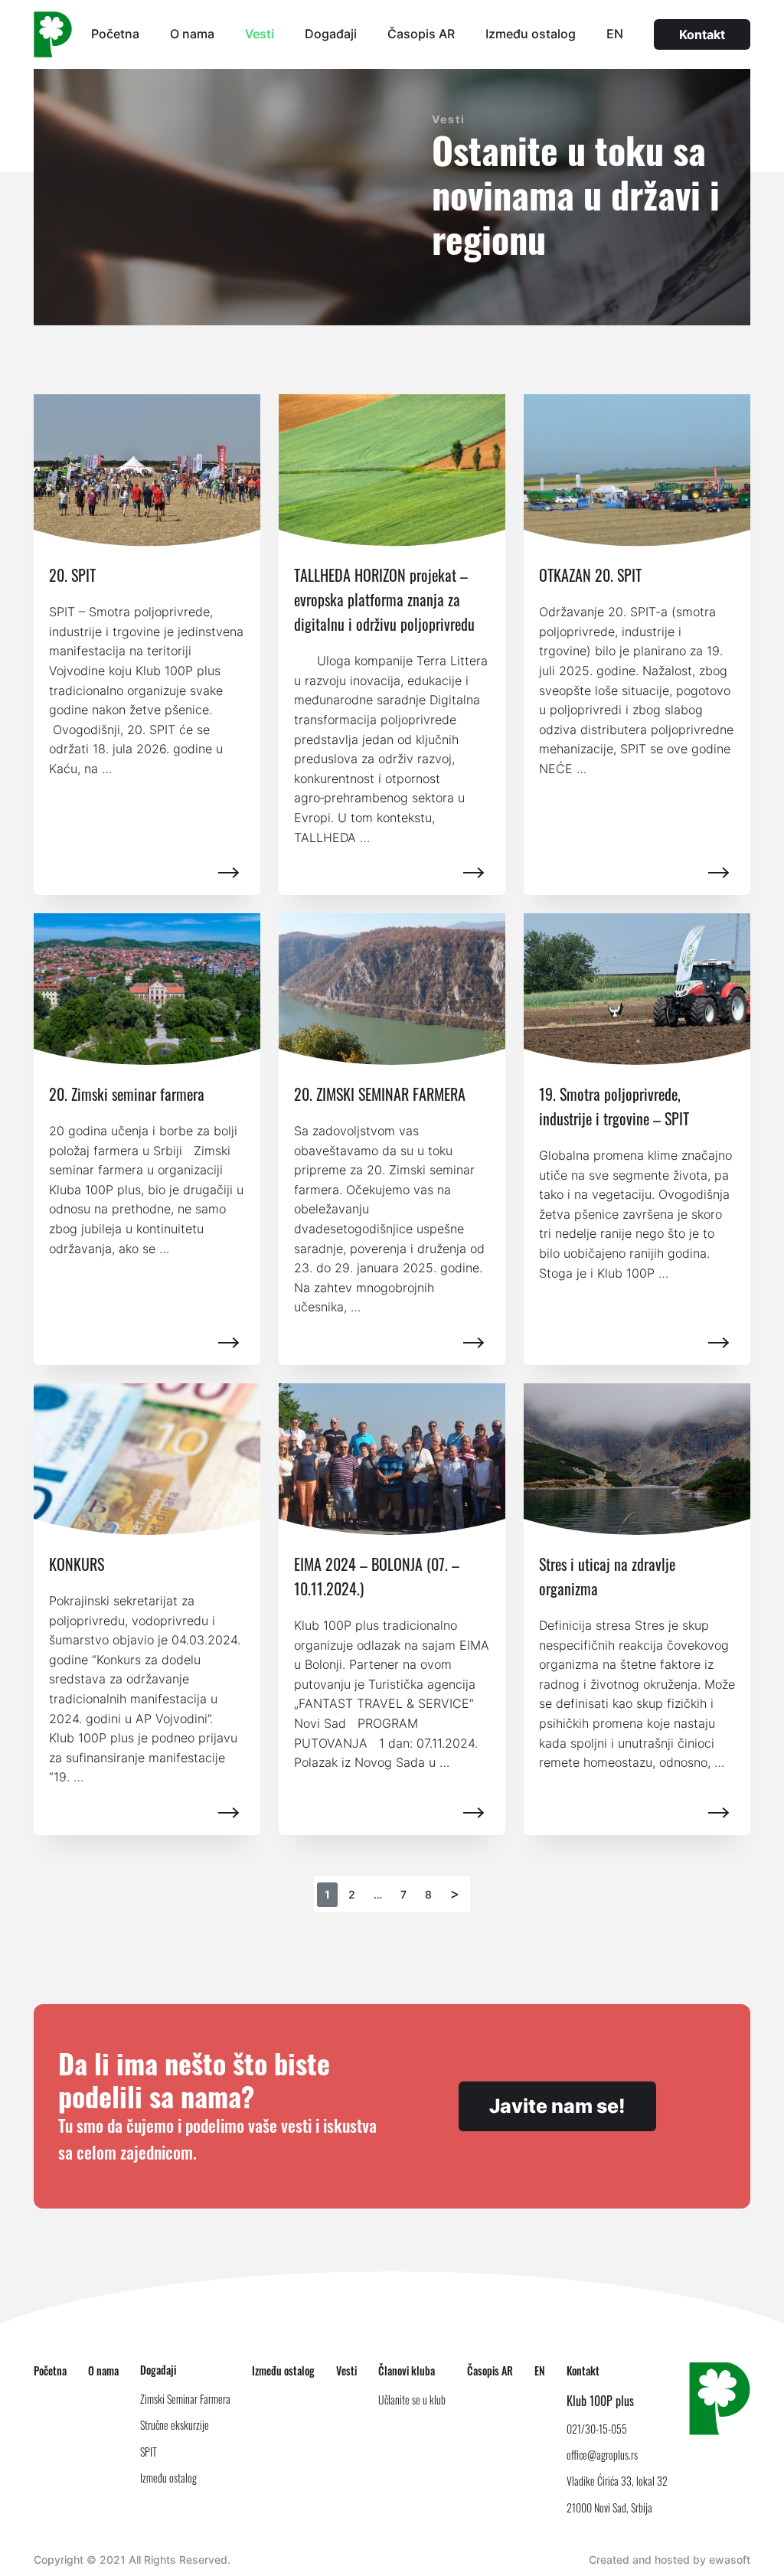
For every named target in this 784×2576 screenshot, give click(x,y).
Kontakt (702, 34)
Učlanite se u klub (412, 2400)
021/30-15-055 (597, 2429)
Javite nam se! (557, 2106)
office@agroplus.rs (602, 2455)
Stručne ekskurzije (175, 2425)
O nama (192, 34)
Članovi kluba (407, 2370)
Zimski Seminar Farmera (185, 2399)
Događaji (331, 34)
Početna (115, 34)
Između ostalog (531, 34)
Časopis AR (421, 34)
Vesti (260, 34)
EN (615, 34)
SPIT (149, 2452)
